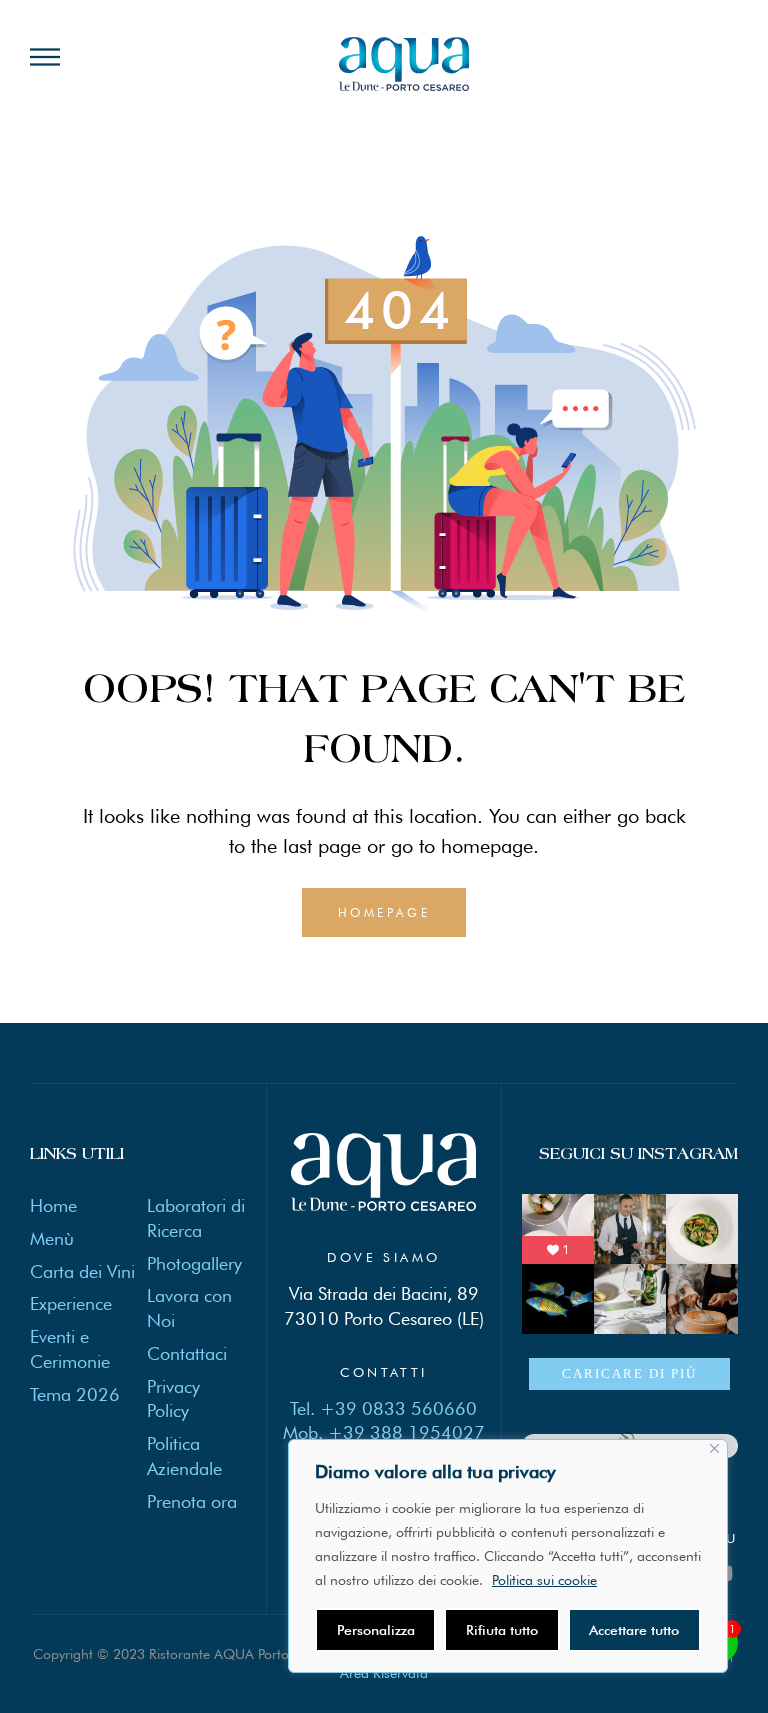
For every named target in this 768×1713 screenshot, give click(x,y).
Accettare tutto (634, 1630)
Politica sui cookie (544, 1580)
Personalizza (376, 1630)
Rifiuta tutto (502, 1630)
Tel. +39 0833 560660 (383, 1408)
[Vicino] (714, 1448)
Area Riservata (384, 1673)
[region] (508, 1556)
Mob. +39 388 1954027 (384, 1432)
